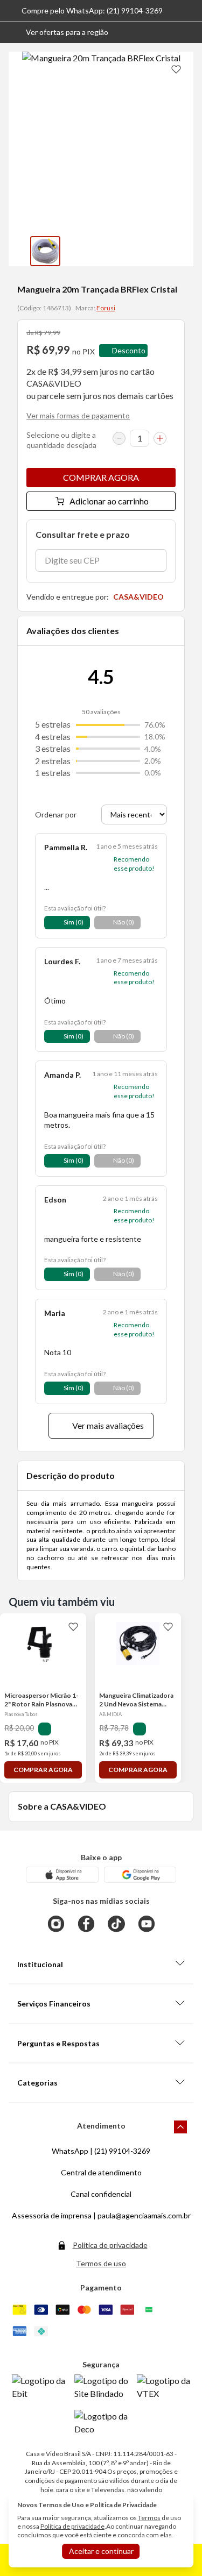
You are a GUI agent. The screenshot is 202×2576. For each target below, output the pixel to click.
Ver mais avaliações (108, 1425)
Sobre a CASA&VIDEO (62, 1806)
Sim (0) (74, 922)
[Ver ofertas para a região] (189, 32)
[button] (58, 32)
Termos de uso (101, 2263)
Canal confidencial (101, 2194)
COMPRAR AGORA (101, 477)
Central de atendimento (101, 2172)
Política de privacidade (110, 2245)
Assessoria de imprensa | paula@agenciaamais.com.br (101, 2215)
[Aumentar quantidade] (160, 438)
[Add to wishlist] (176, 69)
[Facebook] (86, 1924)
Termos (149, 2518)
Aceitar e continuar (101, 2551)
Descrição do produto (71, 1475)
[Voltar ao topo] (180, 2127)
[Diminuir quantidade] (119, 438)
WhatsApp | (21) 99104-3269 (101, 2151)
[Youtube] (147, 1924)
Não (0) (124, 922)
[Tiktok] (116, 1924)
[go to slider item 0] (45, 251)
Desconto (129, 350)
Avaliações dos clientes (73, 631)
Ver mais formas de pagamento (78, 415)
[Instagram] (56, 1924)
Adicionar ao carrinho (109, 501)
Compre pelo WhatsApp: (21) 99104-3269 (92, 10)
